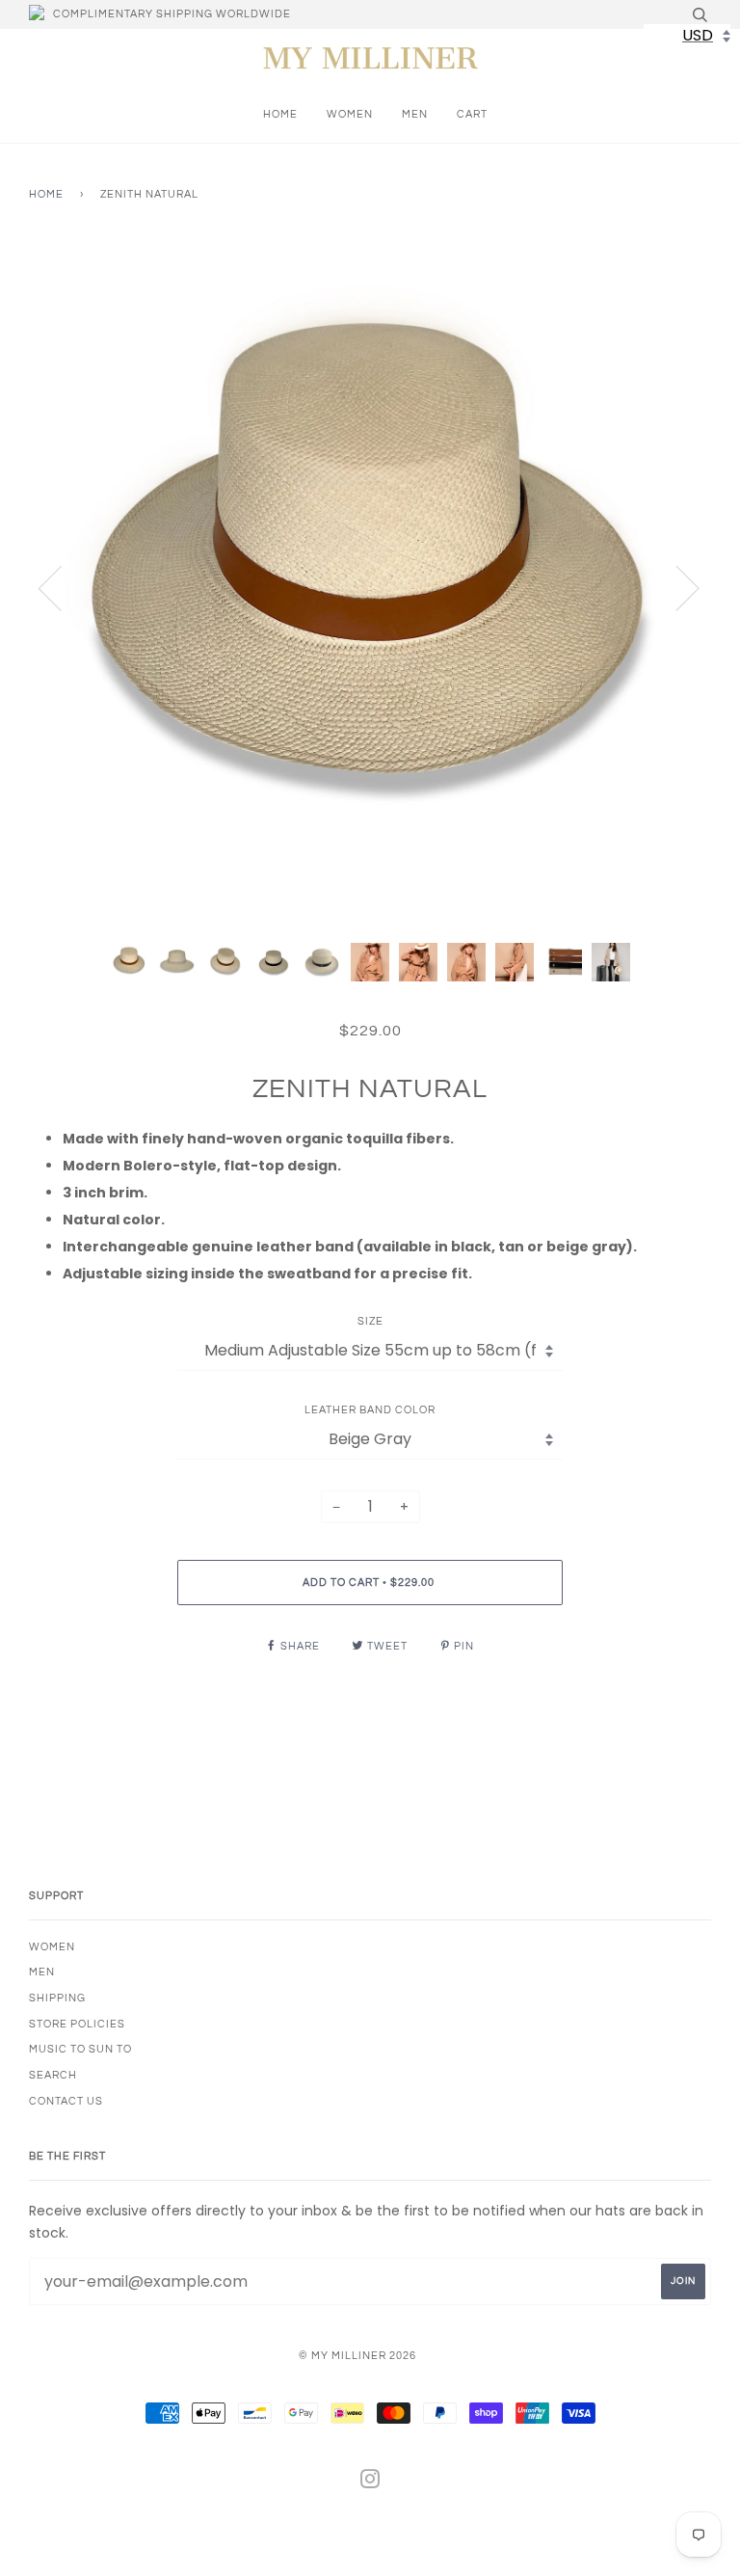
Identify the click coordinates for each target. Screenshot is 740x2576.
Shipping (57, 1998)
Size (370, 1321)
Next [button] (676, 587)
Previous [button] (62, 587)
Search (53, 2075)
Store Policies (77, 2024)
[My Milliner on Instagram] (370, 2483)
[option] (370, 587)
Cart (472, 114)
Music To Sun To (80, 2049)
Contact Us (66, 2101)
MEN (415, 114)
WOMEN (350, 114)
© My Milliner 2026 (357, 2356)
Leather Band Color (370, 1410)
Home (280, 114)
